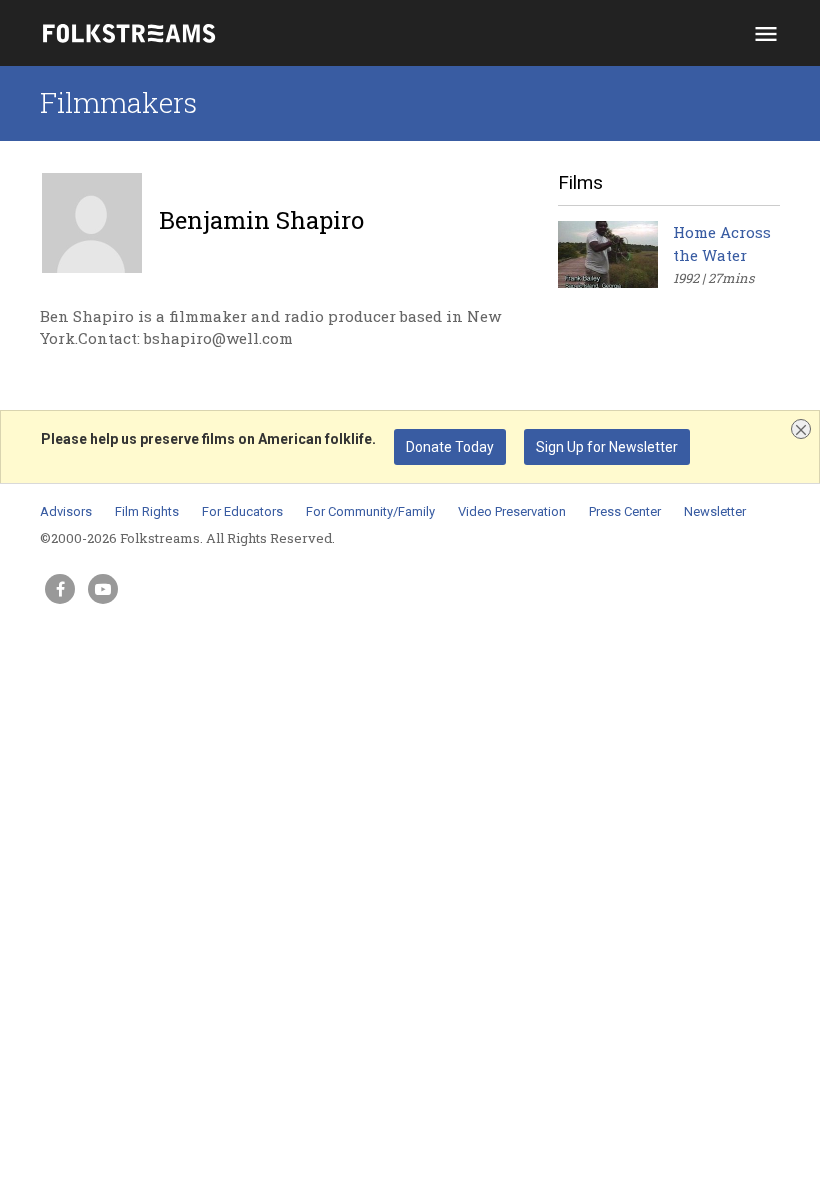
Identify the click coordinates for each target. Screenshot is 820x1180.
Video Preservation (512, 511)
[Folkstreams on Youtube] (103, 589)
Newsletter (715, 511)
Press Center (625, 511)
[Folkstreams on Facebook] (60, 589)
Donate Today (450, 447)
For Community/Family (370, 511)
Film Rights (147, 511)
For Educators (242, 511)
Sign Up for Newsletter (607, 447)
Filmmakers (118, 102)
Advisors (66, 511)
